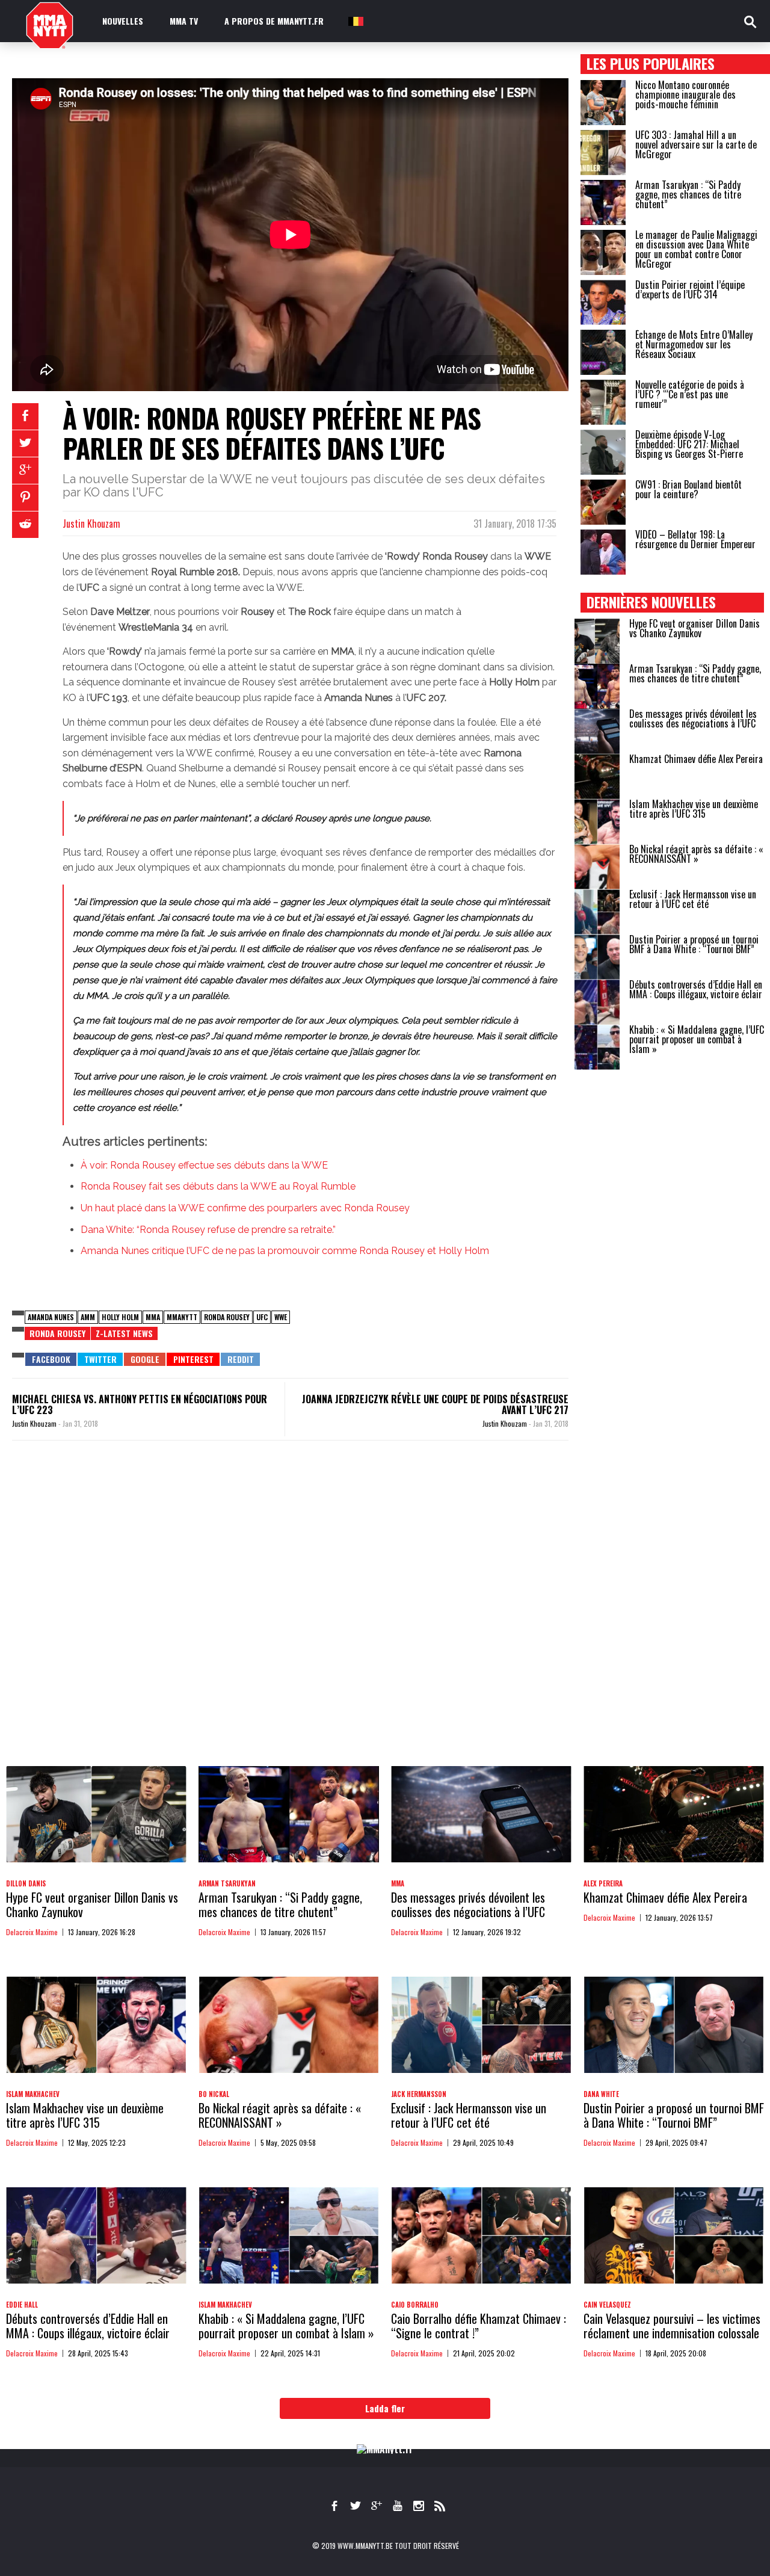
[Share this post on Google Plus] (25, 471)
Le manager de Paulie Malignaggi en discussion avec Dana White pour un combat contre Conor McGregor (696, 249)
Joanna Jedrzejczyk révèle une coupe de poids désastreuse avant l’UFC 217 (435, 1404)
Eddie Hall (22, 2305)
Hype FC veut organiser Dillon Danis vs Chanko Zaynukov (695, 628)
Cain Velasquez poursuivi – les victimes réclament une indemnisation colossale (672, 2326)
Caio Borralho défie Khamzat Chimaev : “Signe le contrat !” (479, 2326)
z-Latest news (124, 1333)
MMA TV (184, 21)
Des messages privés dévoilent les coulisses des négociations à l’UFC (693, 718)
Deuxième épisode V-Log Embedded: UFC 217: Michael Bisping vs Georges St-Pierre (689, 444)
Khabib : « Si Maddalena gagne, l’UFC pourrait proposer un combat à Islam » (697, 1039)
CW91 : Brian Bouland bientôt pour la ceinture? (688, 489)
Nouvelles (123, 21)
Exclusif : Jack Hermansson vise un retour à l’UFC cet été (693, 899)
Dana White (601, 2094)
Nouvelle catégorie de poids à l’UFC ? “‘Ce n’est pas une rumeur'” (690, 394)
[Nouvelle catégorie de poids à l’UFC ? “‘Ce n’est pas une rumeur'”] (603, 402)
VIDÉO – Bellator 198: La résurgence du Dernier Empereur (695, 539)
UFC (262, 1317)
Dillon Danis (26, 1883)
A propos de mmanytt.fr (274, 21)
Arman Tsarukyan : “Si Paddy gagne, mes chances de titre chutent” (688, 194)
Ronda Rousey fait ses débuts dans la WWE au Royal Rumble (218, 1186)
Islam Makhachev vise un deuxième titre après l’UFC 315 (694, 809)
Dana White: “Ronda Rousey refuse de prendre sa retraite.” (208, 1230)
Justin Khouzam (91, 524)
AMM (88, 1317)
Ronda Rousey (227, 1317)
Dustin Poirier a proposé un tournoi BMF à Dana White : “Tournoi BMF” (694, 944)
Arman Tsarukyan (227, 1883)
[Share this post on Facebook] (25, 416)
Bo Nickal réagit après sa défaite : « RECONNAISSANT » (696, 854)
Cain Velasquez (607, 2305)
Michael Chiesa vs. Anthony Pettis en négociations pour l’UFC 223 (140, 1404)
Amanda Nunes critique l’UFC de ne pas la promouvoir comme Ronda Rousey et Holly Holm (285, 1251)
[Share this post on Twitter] (25, 443)
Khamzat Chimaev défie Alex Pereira (696, 759)
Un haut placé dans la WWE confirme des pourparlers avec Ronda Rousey (245, 1208)
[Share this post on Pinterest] (25, 498)
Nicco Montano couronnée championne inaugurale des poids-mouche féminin (685, 94)
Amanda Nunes (51, 1317)
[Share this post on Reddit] (25, 525)
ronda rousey (57, 1333)
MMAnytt (182, 1317)
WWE (281, 1317)
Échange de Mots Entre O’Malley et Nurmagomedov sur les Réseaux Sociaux (694, 344)
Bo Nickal (214, 2094)
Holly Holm (120, 1317)
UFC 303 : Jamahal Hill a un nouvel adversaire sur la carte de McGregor (696, 144)
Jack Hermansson (419, 2094)
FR (355, 21)
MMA (153, 1317)
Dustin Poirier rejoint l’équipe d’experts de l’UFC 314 (690, 289)
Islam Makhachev (33, 2094)
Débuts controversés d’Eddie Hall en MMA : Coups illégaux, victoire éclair (696, 989)
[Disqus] (290, 1615)
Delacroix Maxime (32, 1932)
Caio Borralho (415, 2305)
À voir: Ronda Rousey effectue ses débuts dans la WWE (204, 1165)
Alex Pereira (603, 1883)
